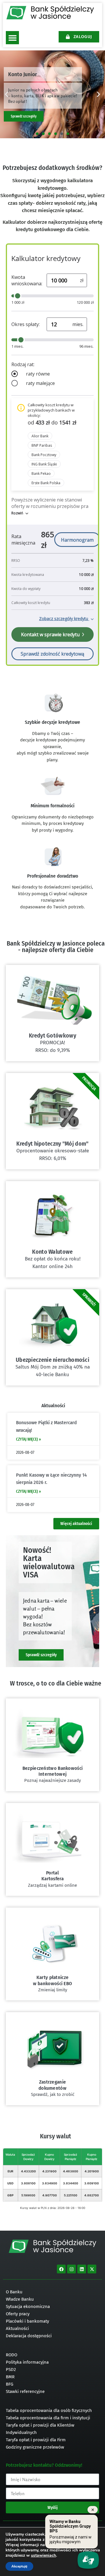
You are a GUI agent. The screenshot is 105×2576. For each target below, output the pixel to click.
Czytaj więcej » (28, 1439)
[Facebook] (61, 2269)
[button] (12, 38)
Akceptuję (19, 2566)
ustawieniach (43, 2555)
